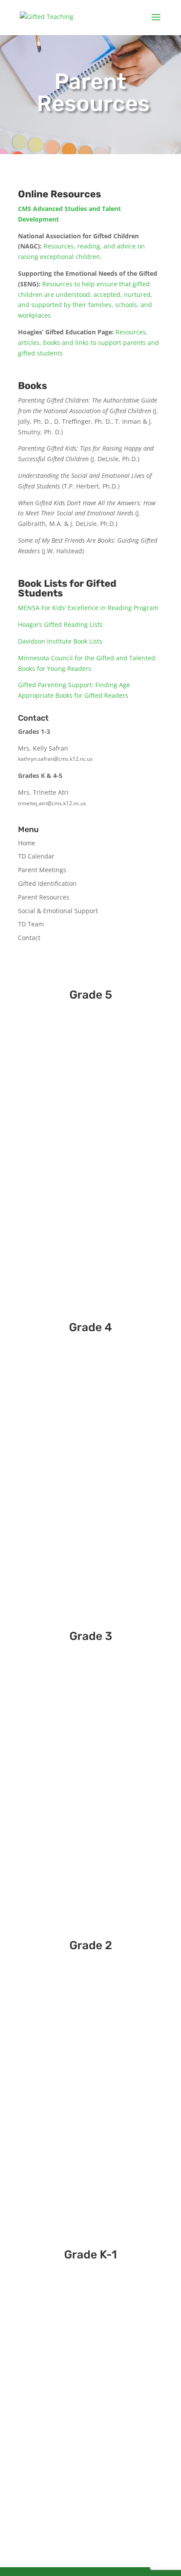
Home (27, 843)
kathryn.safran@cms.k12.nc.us (55, 759)
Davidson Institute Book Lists (60, 641)
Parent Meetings (42, 870)
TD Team (31, 924)
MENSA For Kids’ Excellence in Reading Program (88, 608)
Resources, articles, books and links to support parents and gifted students (89, 342)
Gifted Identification (47, 883)
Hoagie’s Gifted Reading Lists (60, 624)
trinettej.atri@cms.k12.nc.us (52, 803)
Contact (29, 938)
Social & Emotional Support (58, 911)
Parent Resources (44, 897)
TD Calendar (36, 856)
